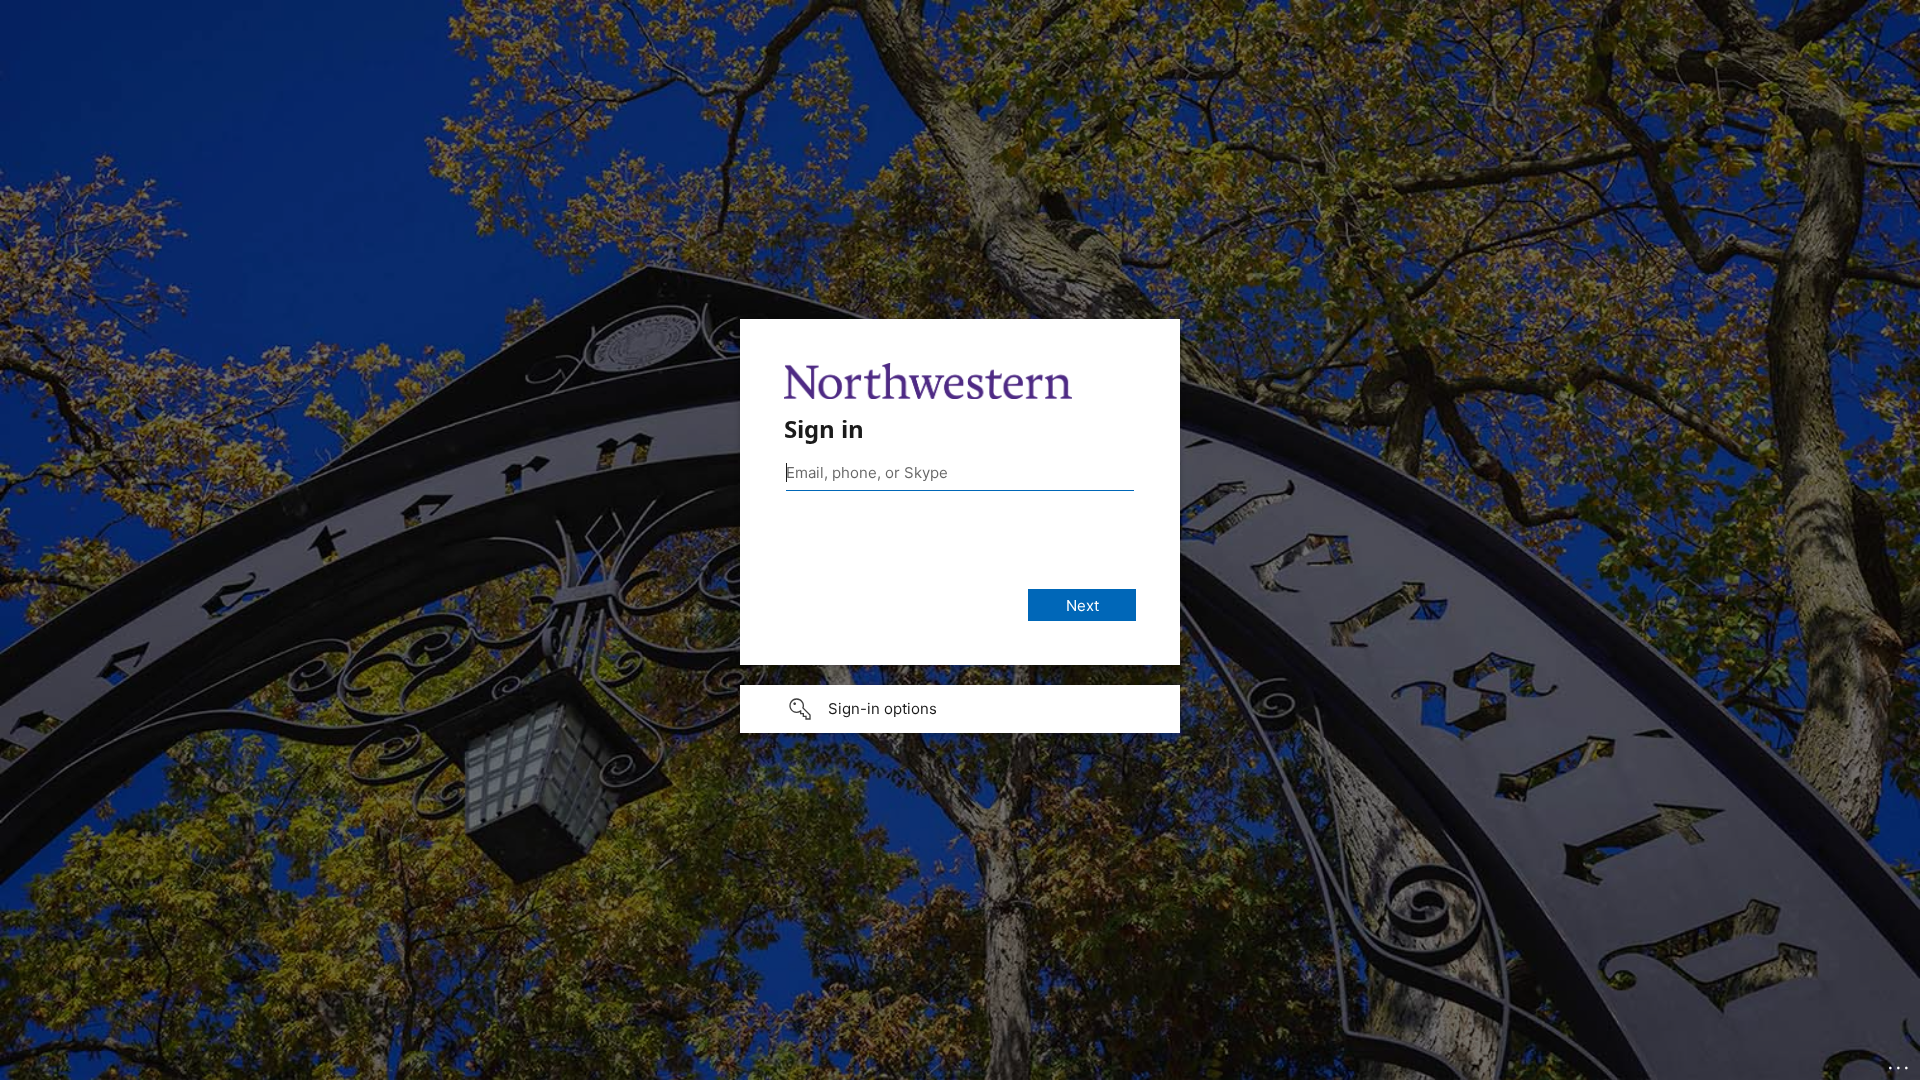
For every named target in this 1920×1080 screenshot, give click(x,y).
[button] (960, 709)
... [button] (1900, 1063)
